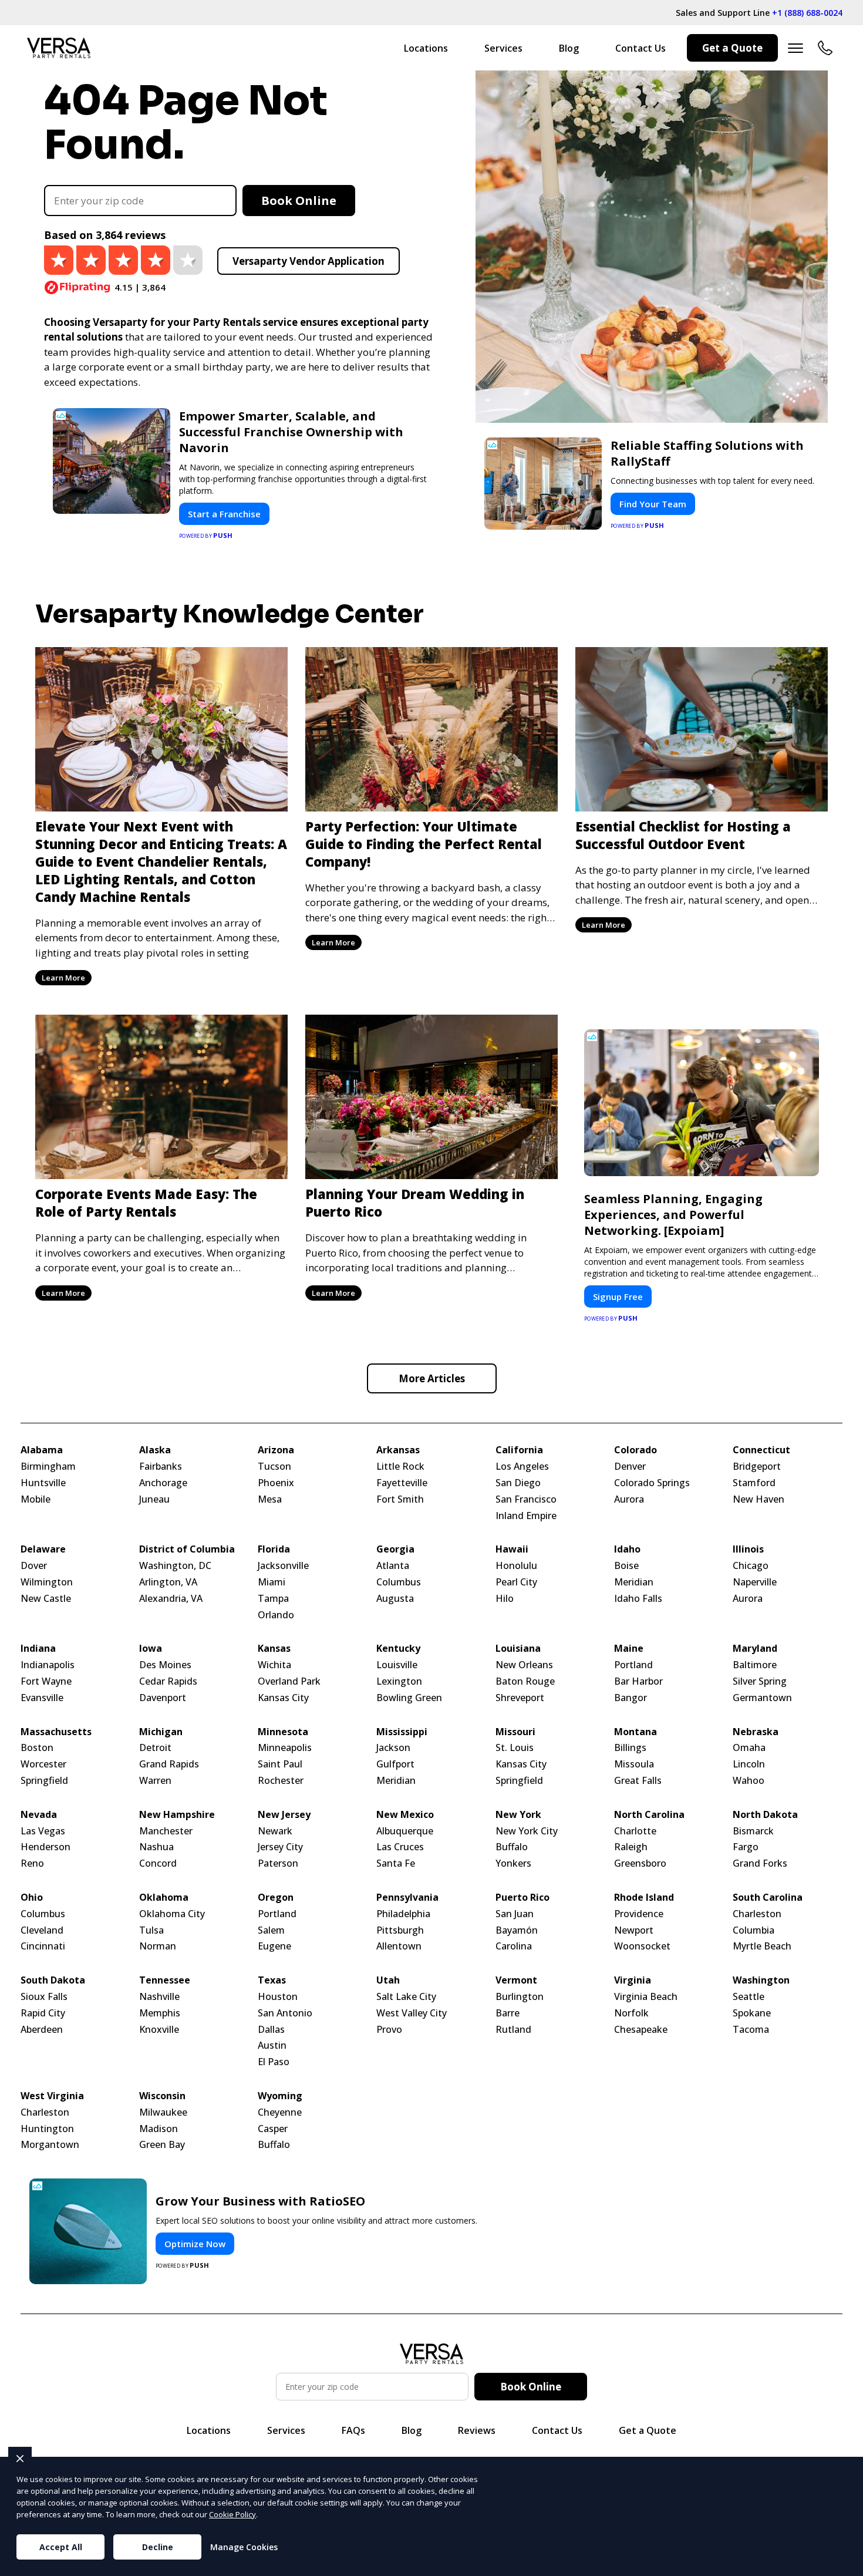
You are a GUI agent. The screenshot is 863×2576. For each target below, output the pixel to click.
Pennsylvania (407, 1898)
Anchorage (163, 1483)
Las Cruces (400, 1847)
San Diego (518, 1483)
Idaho (627, 1549)
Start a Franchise (224, 514)
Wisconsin (162, 2096)
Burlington (520, 1997)
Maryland (755, 1649)
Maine (629, 1649)
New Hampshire (177, 1815)
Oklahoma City (172, 1914)
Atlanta (393, 1566)
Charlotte (635, 1831)
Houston (278, 1997)
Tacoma (751, 2030)
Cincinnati (43, 1946)
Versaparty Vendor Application (309, 261)
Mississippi (402, 1732)
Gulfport (395, 1764)
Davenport (163, 1698)
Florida (274, 1549)
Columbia (754, 1930)
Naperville (755, 1582)
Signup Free (618, 1297)
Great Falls (638, 1781)
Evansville (42, 1698)
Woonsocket (642, 1946)
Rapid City (43, 2013)
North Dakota (765, 1815)
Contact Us (640, 48)
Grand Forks (760, 1863)
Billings (630, 1748)
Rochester (281, 1781)
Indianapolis (48, 1665)
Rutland (513, 2030)
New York (518, 1815)
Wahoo (749, 1781)
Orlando (276, 1615)
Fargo (746, 1847)
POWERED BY (206, 535)
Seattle (749, 1997)
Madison (159, 2129)
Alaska (155, 1450)
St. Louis (515, 1748)
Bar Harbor (638, 1681)
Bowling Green (409, 1698)
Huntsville (43, 1483)
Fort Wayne (46, 1681)
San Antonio (285, 2013)
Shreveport (520, 1698)
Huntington (47, 2129)
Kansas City (283, 1698)
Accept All (61, 2547)
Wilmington (47, 1582)
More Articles (432, 1378)
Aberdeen (42, 2030)
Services (503, 48)
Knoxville (159, 2030)
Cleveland (42, 1930)
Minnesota (283, 1732)
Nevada (39, 1815)
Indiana (38, 1649)
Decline (158, 2547)
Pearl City (516, 1582)
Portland (633, 1665)
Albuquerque (405, 1831)
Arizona (276, 1450)
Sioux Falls (44, 1997)
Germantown (762, 1698)
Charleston (757, 1914)
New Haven (759, 1499)
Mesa (270, 1499)
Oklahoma (164, 1898)
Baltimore (755, 1665)
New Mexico (405, 1815)
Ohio (32, 1898)
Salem (271, 1930)
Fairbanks (161, 1467)
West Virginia (52, 2096)
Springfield (44, 1781)
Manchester (166, 1831)
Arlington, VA (168, 1582)
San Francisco (526, 1499)
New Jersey (284, 1815)
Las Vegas (43, 1831)
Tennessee (165, 1980)
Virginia (633, 1980)
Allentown (399, 1946)
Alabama (42, 1450)
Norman (158, 1946)
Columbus (399, 1582)
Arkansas (398, 1450)
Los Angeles (522, 1467)
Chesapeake (641, 2030)
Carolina (514, 1946)
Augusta (395, 1599)
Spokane (752, 2013)
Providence (639, 1914)
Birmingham (48, 1467)
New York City (527, 1831)
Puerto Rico (522, 1898)
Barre (508, 2013)
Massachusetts (56, 1732)
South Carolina (768, 1898)
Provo (389, 2030)
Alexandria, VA (171, 1599)
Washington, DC (175, 1566)
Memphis (160, 2013)
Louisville (397, 1665)
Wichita (274, 1665)
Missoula (634, 1764)
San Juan (515, 1914)
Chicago (751, 1566)
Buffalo (512, 1847)
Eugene (274, 1946)
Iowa (151, 1649)
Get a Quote (732, 48)
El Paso (274, 2062)
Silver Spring (760, 1681)
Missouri (515, 1732)
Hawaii (512, 1549)
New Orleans (524, 1665)
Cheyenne (280, 2112)
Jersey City (280, 1847)
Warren (155, 1781)
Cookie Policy (232, 2514)
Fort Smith (400, 1499)
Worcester (43, 1764)
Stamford (754, 1483)
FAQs (353, 2430)
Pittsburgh (400, 1930)
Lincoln (749, 1764)
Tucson (274, 1467)
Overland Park (289, 1681)
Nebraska (756, 1732)
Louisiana (518, 1649)
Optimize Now (195, 2244)
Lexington (399, 1681)
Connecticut (761, 1450)
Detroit (155, 1748)
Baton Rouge (525, 1681)
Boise (626, 1566)
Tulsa (151, 1930)
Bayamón (517, 1930)
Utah (388, 1980)
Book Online (299, 201)
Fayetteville (402, 1483)
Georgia (395, 1549)
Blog (569, 48)
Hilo (505, 1599)
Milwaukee (163, 2112)
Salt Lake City (406, 1997)
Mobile (36, 1499)
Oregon (276, 1898)
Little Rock (400, 1467)
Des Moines (165, 1665)
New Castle (46, 1599)
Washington (761, 1980)
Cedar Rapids (168, 1681)
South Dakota (53, 1980)
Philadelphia (403, 1914)
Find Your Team (653, 504)
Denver (630, 1467)
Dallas (271, 2030)
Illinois (748, 1549)
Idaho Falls (638, 1599)
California (519, 1450)
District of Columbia (187, 1549)
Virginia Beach (646, 1997)
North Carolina (649, 1815)
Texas (272, 1980)
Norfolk (631, 2013)
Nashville (159, 1997)
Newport (634, 1930)
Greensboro (640, 1863)
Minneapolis (285, 1748)
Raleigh (631, 1847)
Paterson (278, 1863)
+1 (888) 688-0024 (807, 13)
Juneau (154, 1499)
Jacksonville (283, 1566)
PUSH (844, 2565)
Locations (426, 48)
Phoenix (276, 1483)
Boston (37, 1748)
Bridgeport (757, 1467)
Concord (158, 1863)
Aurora (629, 1499)
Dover (34, 1566)
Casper (273, 2129)
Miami (272, 1582)
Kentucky (398, 1649)
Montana (636, 1732)
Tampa (273, 1599)
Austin (272, 2045)
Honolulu (516, 1566)
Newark (275, 1831)
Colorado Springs (652, 1483)
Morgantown (50, 2145)
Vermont (516, 1980)
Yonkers (513, 1863)
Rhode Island (644, 1898)
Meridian (634, 1582)
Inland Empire (526, 1516)
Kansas (274, 1649)
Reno (32, 1863)
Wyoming (280, 2096)
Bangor (631, 1698)
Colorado (636, 1450)
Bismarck (753, 1831)
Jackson (393, 1748)
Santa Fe (396, 1863)
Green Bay (162, 2145)
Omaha (749, 1748)
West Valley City (412, 2013)
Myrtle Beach (762, 1946)
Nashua (156, 1847)
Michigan (161, 1732)
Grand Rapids (169, 1764)
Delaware (43, 1549)
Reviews (477, 2430)
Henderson (45, 1847)
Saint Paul (280, 1764)
